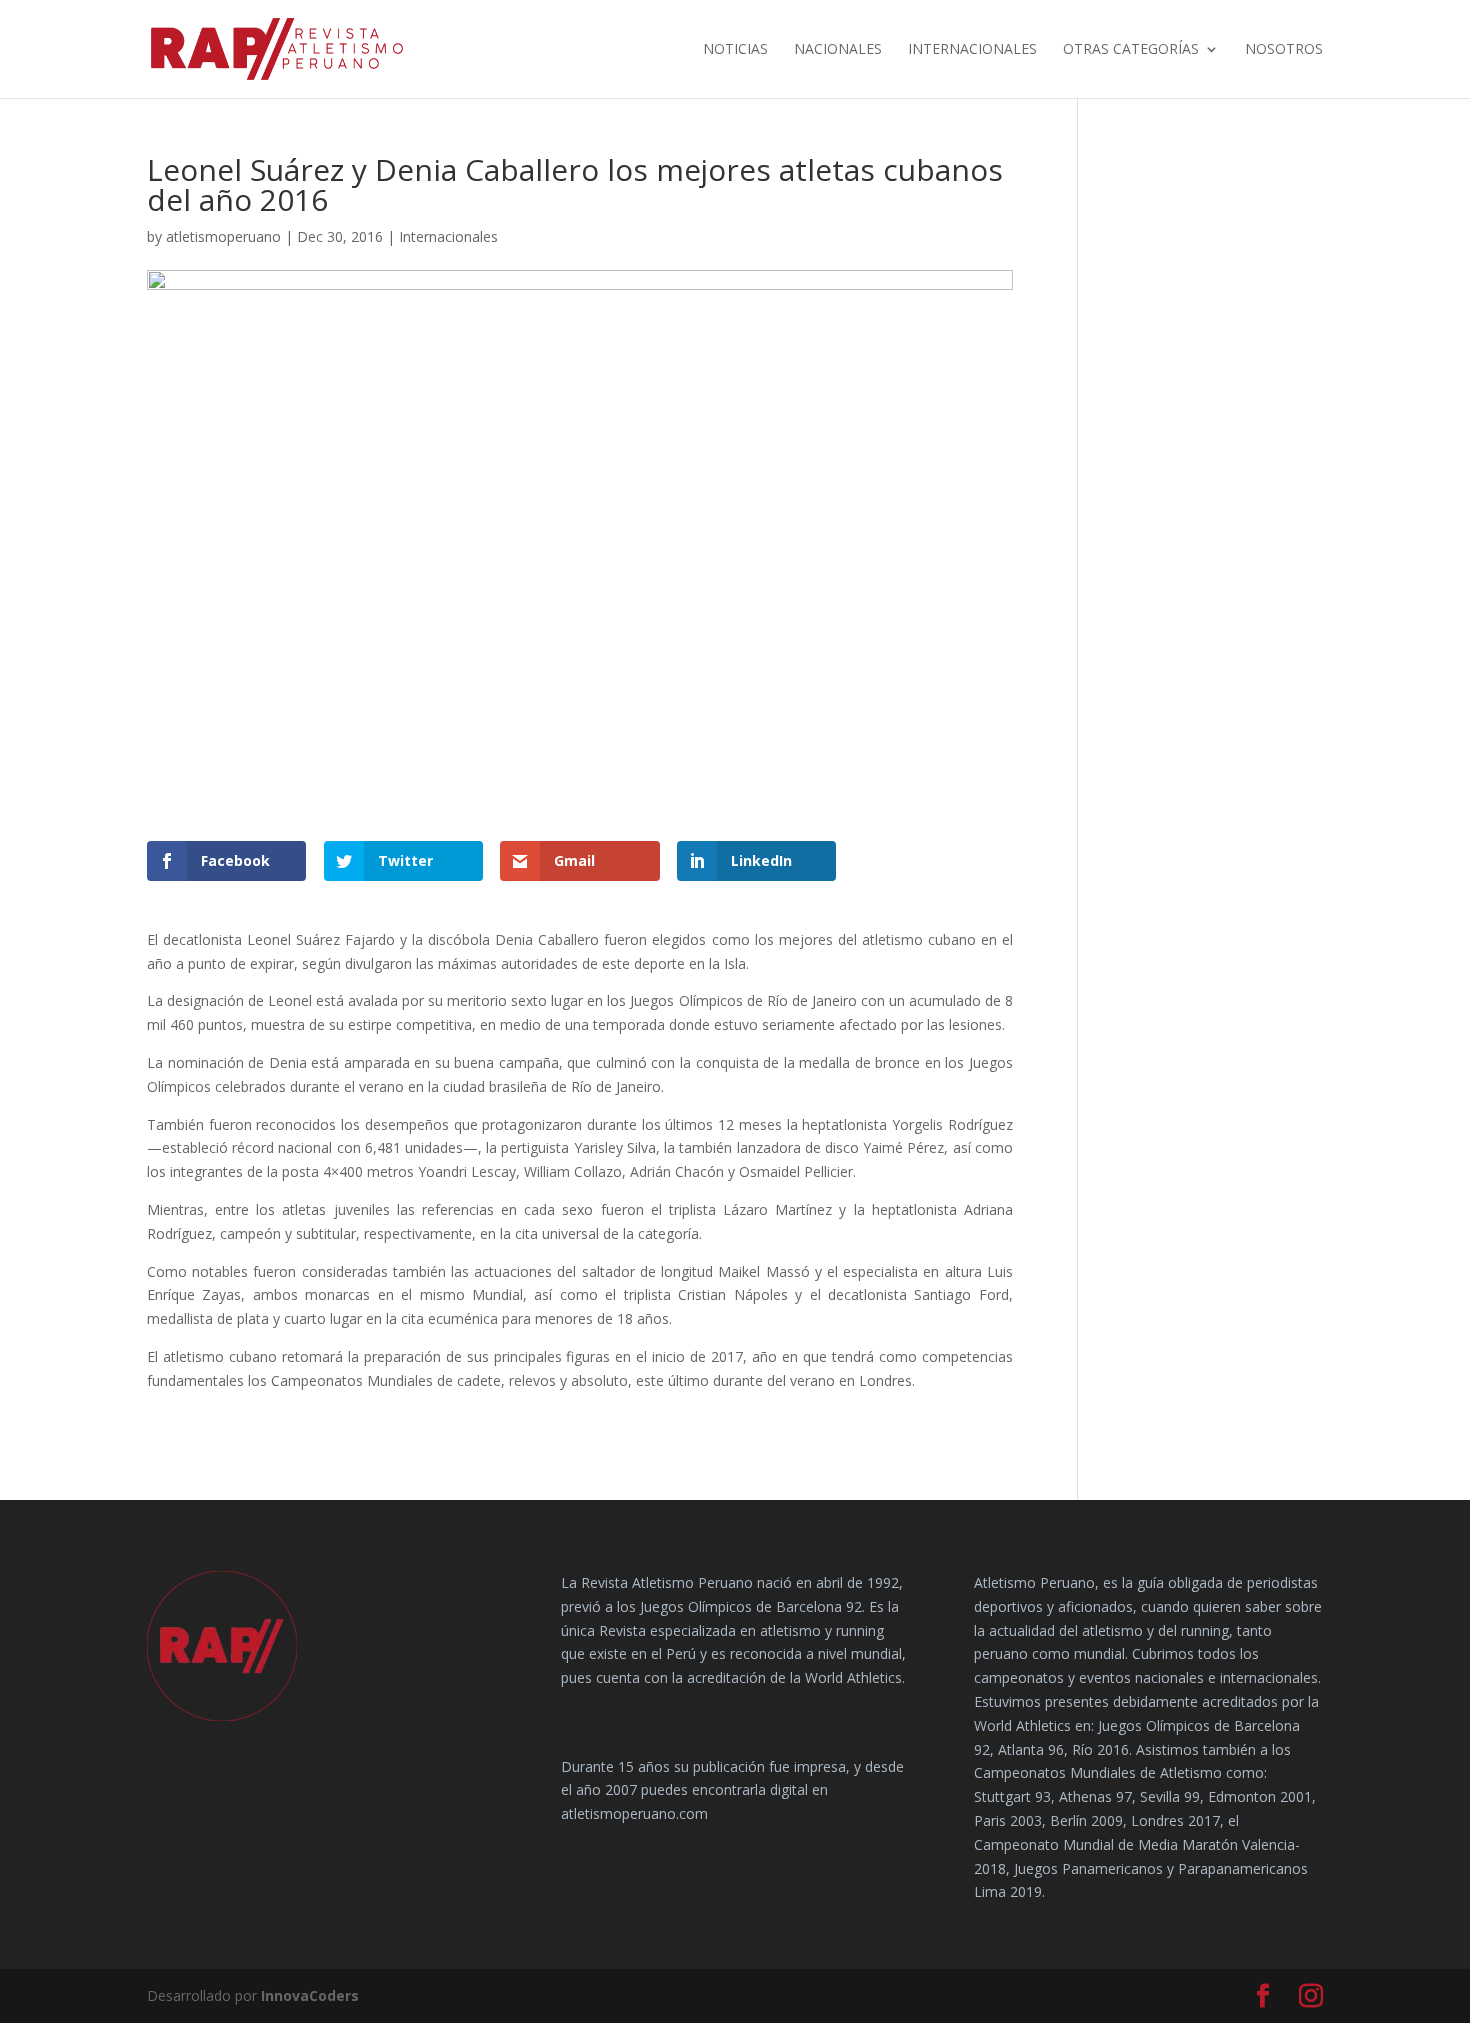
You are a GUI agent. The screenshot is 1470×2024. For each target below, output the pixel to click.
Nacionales (838, 50)
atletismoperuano (223, 236)
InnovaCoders (310, 1995)
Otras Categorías (1131, 50)
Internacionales (972, 50)
